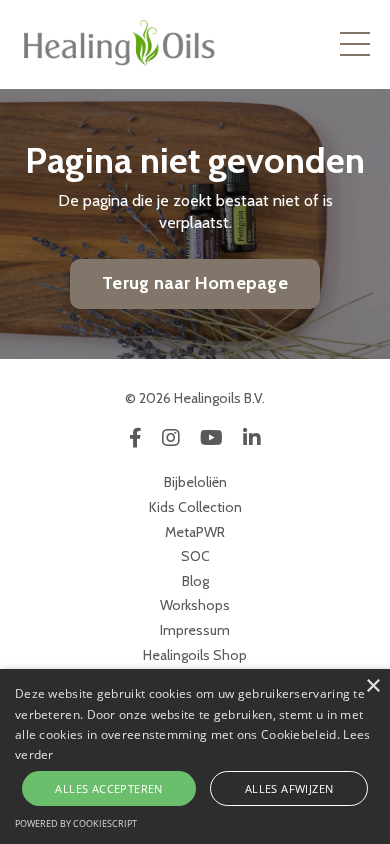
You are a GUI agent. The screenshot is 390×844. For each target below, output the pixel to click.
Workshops (195, 605)
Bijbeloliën (195, 482)
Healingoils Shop (195, 655)
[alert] (195, 756)
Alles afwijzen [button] (289, 788)
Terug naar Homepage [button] (195, 283)
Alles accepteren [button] (108, 788)
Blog (195, 581)
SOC (195, 556)
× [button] (372, 686)
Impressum (195, 630)
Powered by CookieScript (76, 823)
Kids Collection (195, 507)
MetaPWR (195, 532)
